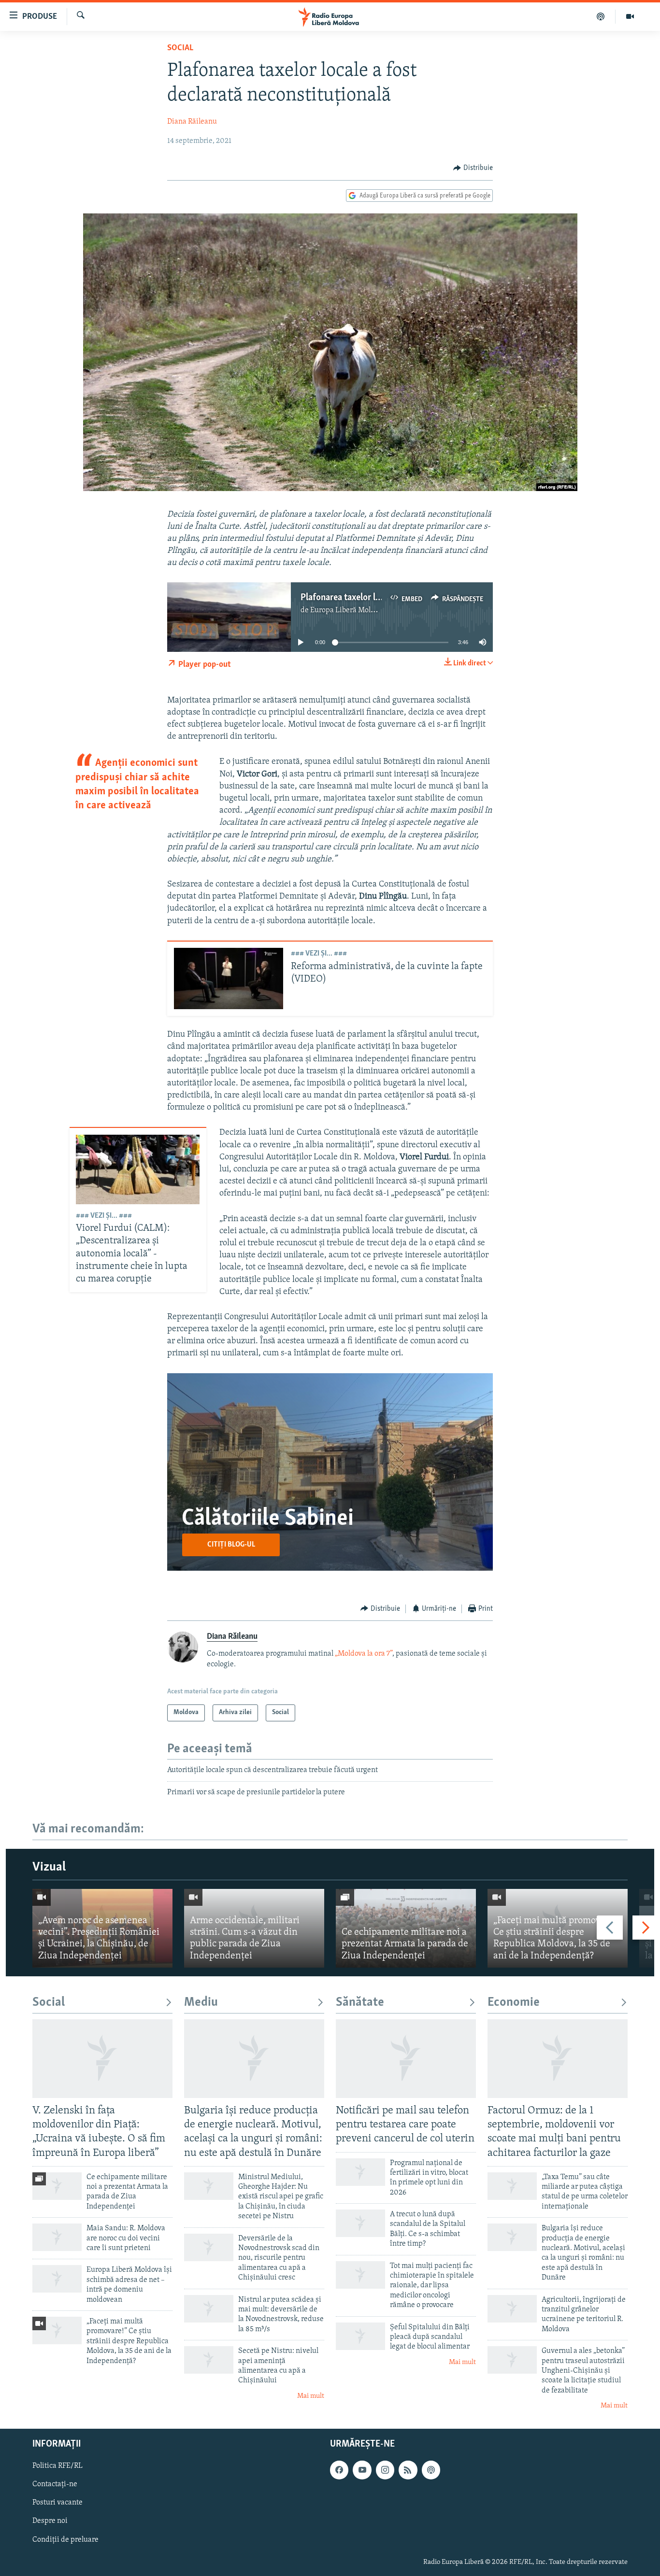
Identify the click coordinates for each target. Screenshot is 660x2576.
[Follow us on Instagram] (385, 2470)
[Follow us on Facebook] (339, 2470)
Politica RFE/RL (57, 2466)
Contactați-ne (55, 2484)
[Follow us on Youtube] (362, 2470)
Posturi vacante (57, 2503)
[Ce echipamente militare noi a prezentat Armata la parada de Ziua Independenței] (406, 1928)
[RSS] (408, 2470)
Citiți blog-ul (231, 1545)
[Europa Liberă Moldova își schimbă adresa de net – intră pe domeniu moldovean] (57, 2279)
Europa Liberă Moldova (348, 610)
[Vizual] (630, 16)
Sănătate (360, 2003)
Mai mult (311, 2396)
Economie (514, 2003)
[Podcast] (601, 16)
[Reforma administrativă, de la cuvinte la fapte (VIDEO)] (229, 978)
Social (180, 48)
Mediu (201, 2003)
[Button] (473, 168)
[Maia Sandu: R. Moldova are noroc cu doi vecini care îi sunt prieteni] (57, 2237)
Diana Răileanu (192, 122)
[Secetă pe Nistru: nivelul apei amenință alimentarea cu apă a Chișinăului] (209, 2360)
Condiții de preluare (65, 2539)
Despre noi (50, 2521)
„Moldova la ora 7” (364, 1654)
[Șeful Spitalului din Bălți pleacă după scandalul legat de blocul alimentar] (360, 2336)
